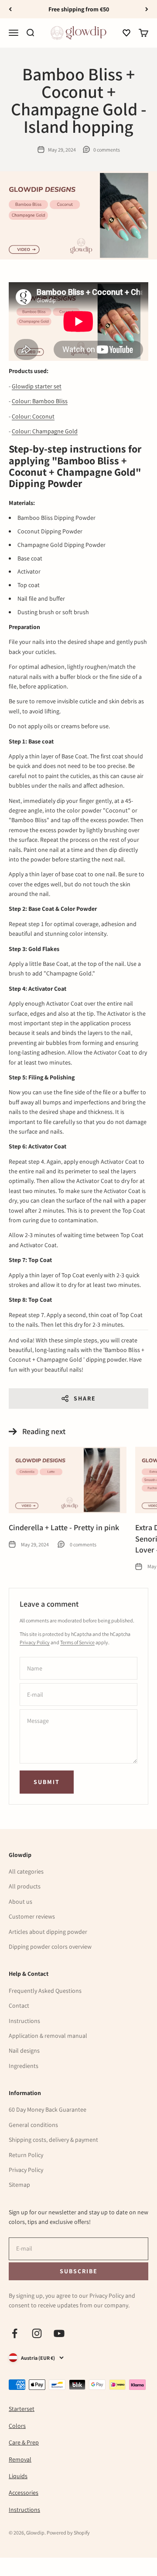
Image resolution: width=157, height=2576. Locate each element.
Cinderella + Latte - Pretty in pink (64, 1527)
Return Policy (26, 2155)
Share (85, 1398)
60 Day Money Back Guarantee (48, 2109)
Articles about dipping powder (48, 1932)
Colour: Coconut (33, 416)
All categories (26, 1871)
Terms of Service (77, 1642)
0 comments (107, 150)
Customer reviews (32, 1916)
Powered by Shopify (68, 2533)
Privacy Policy (35, 1642)
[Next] (147, 9)
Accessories (24, 2493)
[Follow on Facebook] (15, 2333)
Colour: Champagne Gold (45, 431)
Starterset (22, 2409)
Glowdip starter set (37, 386)
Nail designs (24, 2050)
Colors (17, 2426)
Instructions (24, 2021)
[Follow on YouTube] (59, 2333)
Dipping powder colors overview (50, 1947)
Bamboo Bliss (50, 401)
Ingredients (24, 2066)
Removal (20, 2459)
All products (25, 1886)
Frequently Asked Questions (45, 1991)
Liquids (18, 2476)
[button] (126, 33)
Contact (19, 2005)
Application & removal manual (48, 2036)
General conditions (33, 2125)
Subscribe (78, 2271)
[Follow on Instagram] (37, 2333)
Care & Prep (24, 2442)
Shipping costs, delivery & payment (53, 2140)
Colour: (22, 401)
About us (20, 1902)
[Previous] (10, 9)
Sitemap (19, 2185)
